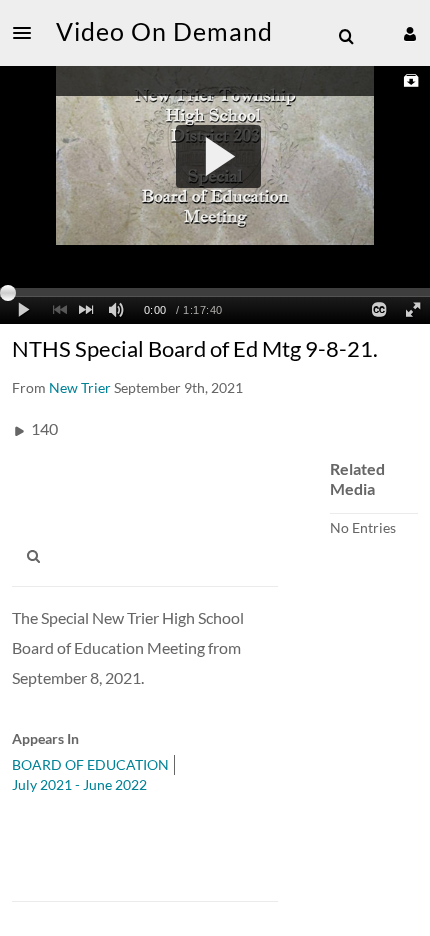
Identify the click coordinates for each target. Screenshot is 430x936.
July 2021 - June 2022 (79, 784)
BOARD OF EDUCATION (90, 764)
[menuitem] (346, 37)
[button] (28, 33)
